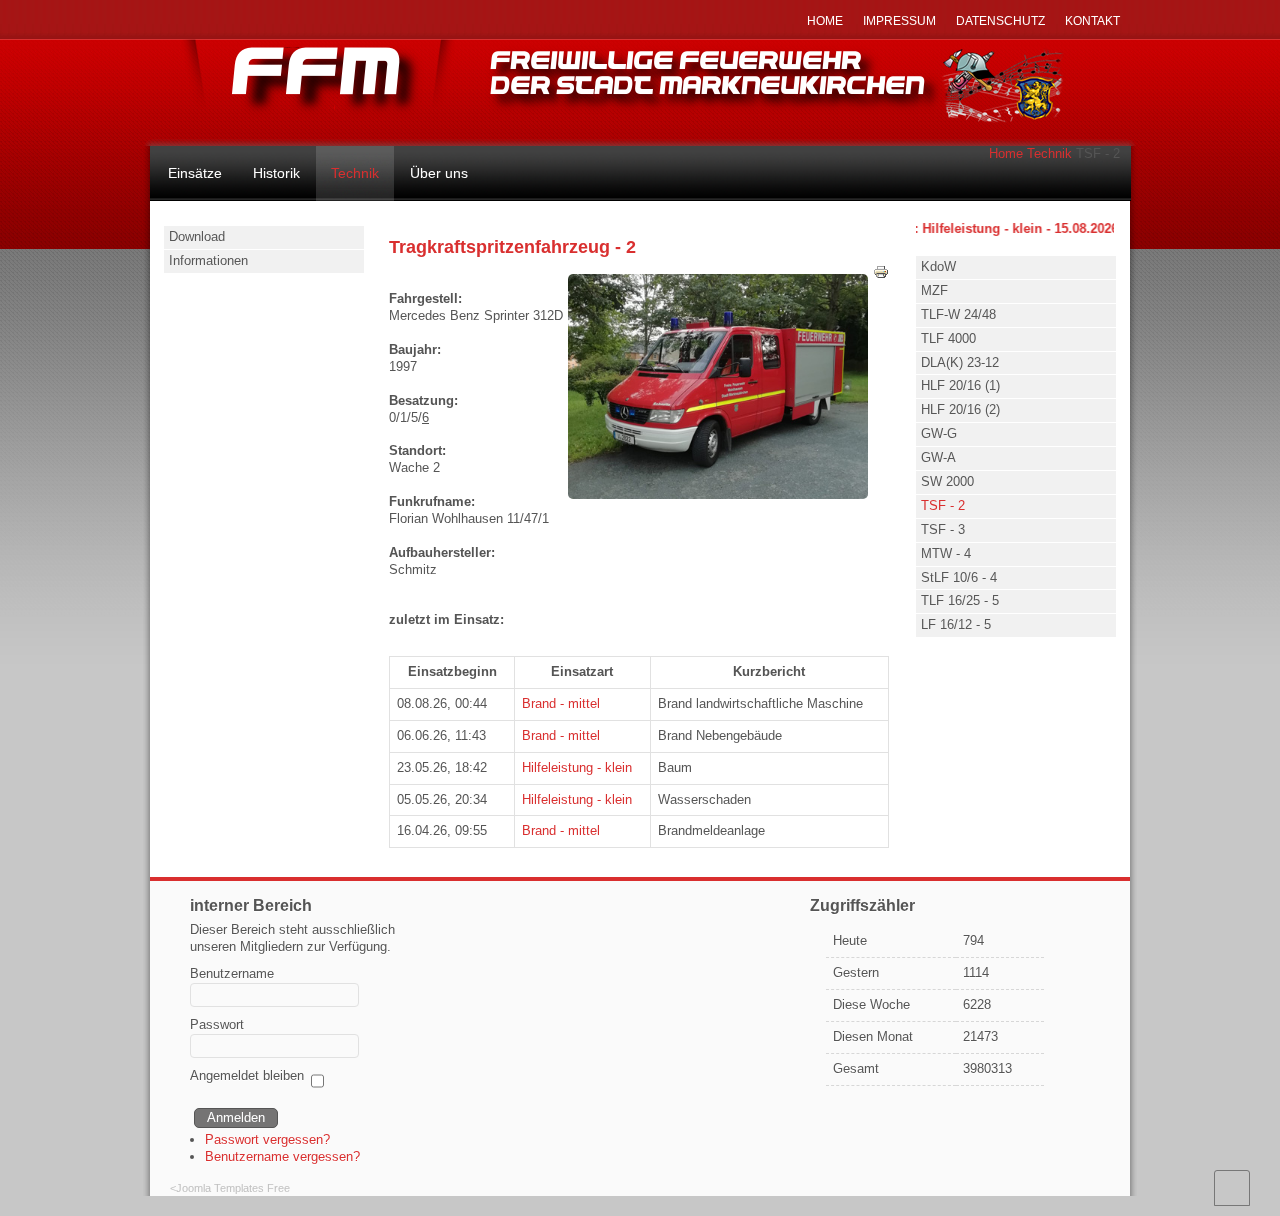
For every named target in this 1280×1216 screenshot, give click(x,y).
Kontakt (1092, 21)
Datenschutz (1000, 21)
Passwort (217, 1024)
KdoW (938, 266)
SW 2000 (947, 481)
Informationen (208, 260)
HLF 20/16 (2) (960, 409)
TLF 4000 (948, 338)
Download (197, 236)
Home (1006, 153)
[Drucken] (881, 275)
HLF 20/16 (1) (960, 385)
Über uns (439, 173)
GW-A (938, 457)
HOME (825, 21)
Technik (1049, 153)
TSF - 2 (943, 505)
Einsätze (195, 173)
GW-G (939, 433)
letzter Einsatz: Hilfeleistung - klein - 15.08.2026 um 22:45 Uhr (1006, 228)
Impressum (899, 21)
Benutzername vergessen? (282, 1156)
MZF (934, 290)
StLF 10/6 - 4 (959, 577)
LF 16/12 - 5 (956, 624)
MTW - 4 (946, 553)
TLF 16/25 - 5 (960, 600)
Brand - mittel (561, 703)
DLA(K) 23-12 (960, 362)
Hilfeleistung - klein (577, 767)
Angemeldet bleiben (247, 1075)
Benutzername (232, 973)
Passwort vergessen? (267, 1139)
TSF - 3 (943, 529)
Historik (276, 173)
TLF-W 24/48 (958, 314)
